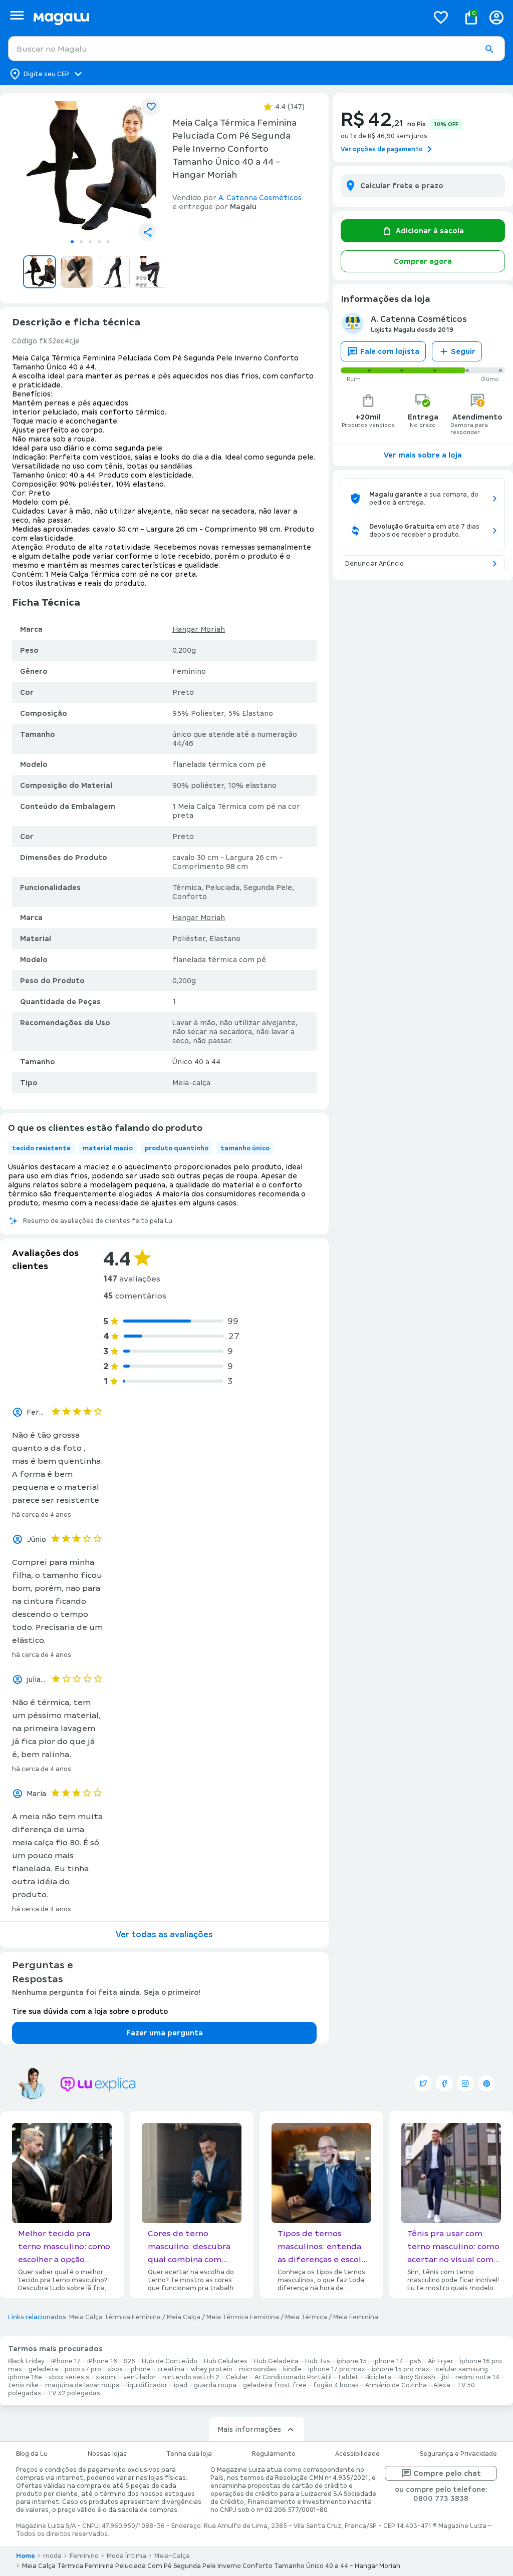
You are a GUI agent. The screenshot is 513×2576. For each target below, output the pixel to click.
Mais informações (249, 2429)
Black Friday (26, 2361)
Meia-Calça (172, 2556)
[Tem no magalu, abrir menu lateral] (17, 15)
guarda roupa (215, 2385)
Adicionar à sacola (430, 231)
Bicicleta (378, 2377)
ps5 (416, 2361)
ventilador (140, 2377)
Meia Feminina (356, 2317)
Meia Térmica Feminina (243, 2317)
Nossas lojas (107, 2454)
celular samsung (462, 2369)
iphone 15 (352, 2361)
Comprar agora (423, 261)
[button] (489, 49)
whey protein (212, 2369)
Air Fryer (441, 2361)
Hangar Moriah (199, 629)
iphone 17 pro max (337, 2369)
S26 (130, 2361)
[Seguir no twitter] (423, 2083)
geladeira (43, 2369)
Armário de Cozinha (396, 2385)
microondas (258, 2369)
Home (26, 2556)
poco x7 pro (83, 2369)
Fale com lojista (390, 351)
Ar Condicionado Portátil (293, 2377)
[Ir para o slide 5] (108, 242)
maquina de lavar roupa (82, 2385)
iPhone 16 (102, 2361)
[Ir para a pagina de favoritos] (441, 17)
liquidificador (147, 2385)
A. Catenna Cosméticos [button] (260, 198)
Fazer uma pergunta (165, 2033)
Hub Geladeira (276, 2361)
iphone (140, 2369)
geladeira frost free (275, 2385)
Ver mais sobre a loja (423, 455)
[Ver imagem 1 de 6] (90, 167)
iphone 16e (25, 2377)
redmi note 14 (477, 2377)
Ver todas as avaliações (164, 1935)
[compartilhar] (147, 232)
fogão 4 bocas (336, 2385)
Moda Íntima (126, 2556)
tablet (348, 2377)
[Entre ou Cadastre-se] (496, 17)
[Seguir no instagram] (465, 2083)
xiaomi (106, 2377)
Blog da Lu (32, 2454)
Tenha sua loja (189, 2454)
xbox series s (69, 2377)
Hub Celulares (226, 2361)
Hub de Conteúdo (170, 2361)
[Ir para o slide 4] (99, 242)
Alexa (442, 2385)
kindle (292, 2369)
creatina (171, 2369)
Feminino (84, 2556)
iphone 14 (388, 2361)
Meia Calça (184, 2317)
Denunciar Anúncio (374, 564)
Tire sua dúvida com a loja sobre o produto (90, 2011)
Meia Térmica (306, 2317)
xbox (115, 2369)
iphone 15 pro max (401, 2369)
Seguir (463, 351)
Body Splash (417, 2377)
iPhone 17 (66, 2361)
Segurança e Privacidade (458, 2454)
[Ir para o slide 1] (72, 242)
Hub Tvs (318, 2361)
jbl (445, 2377)
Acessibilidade (357, 2454)
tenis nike (23, 2385)
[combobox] (256, 49)
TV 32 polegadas (74, 2393)
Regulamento (274, 2454)
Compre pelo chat (447, 2473)
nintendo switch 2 (191, 2377)
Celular (237, 2377)
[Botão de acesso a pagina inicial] (227, 17)
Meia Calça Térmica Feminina (115, 2317)
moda (52, 2556)
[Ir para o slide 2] (81, 242)
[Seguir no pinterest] (486, 2083)
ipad (181, 2385)
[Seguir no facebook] (444, 2083)
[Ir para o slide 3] (90, 242)
